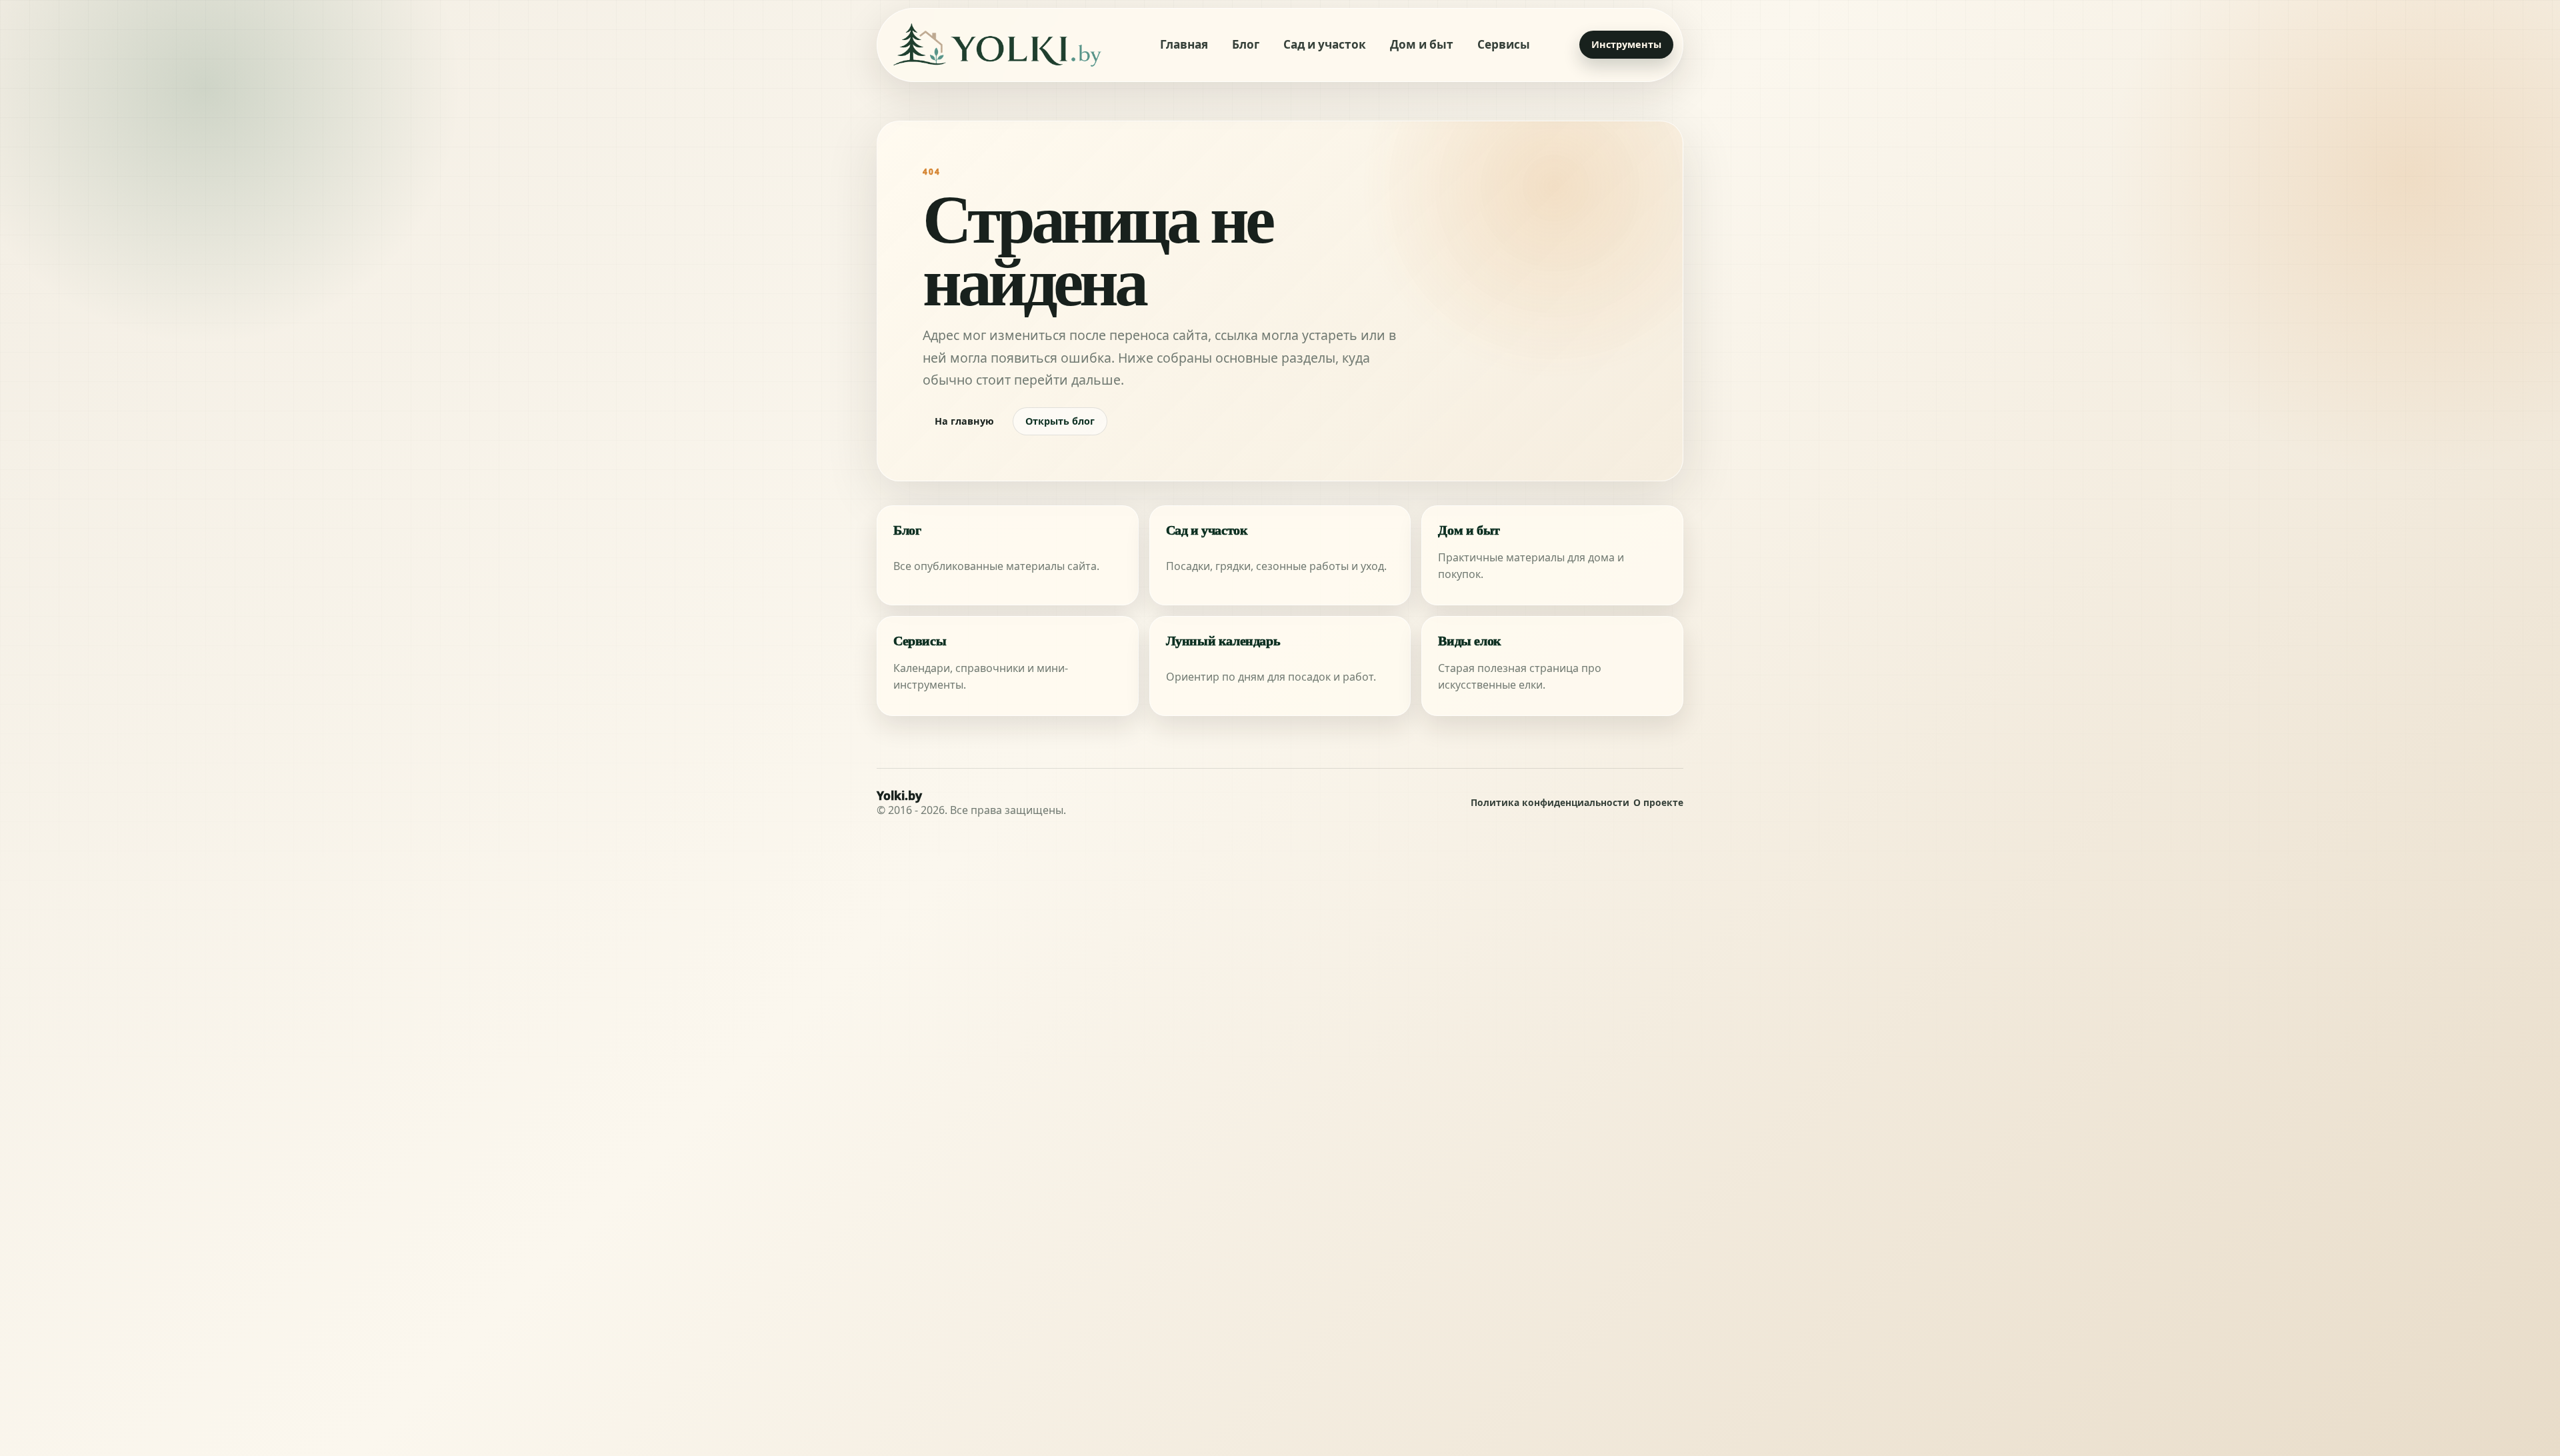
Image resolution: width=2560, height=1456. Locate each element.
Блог (1246, 44)
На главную (964, 421)
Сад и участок (1325, 44)
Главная (1184, 44)
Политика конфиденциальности (1550, 803)
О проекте (1658, 803)
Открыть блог (1060, 421)
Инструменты (1626, 44)
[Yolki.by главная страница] (997, 45)
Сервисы (1504, 44)
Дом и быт (1422, 44)
